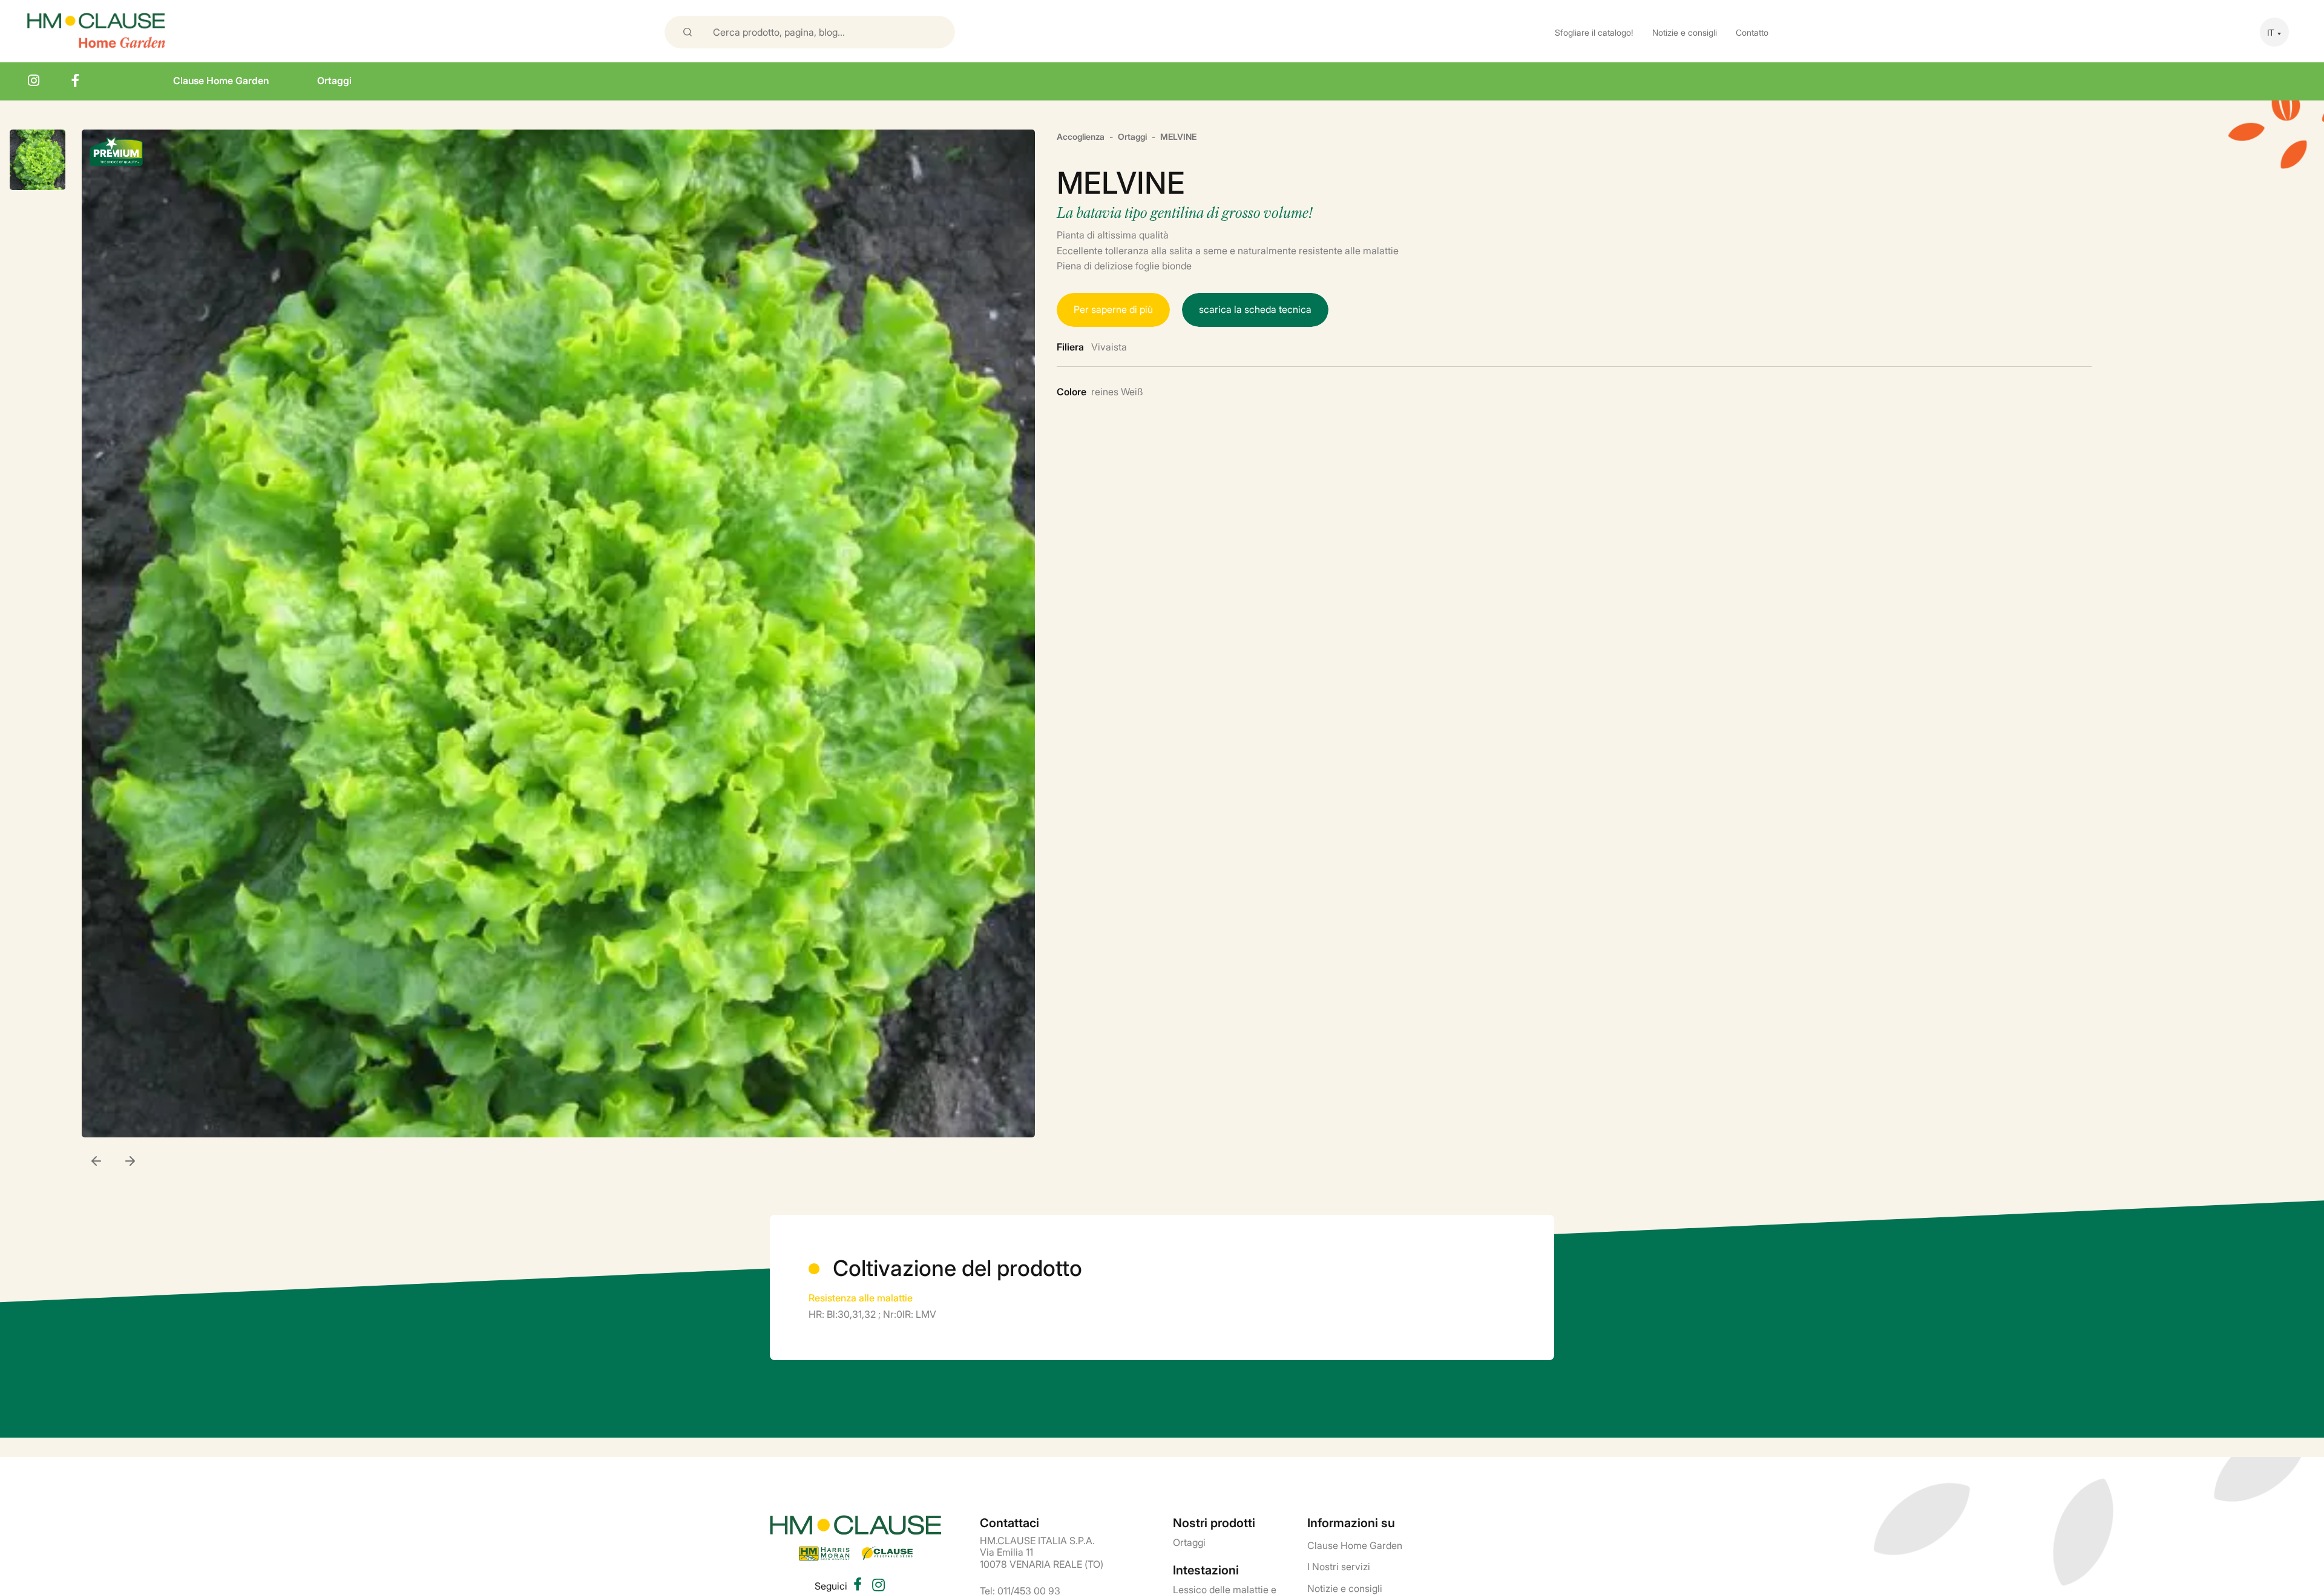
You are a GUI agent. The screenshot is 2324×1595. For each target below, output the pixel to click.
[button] (130, 1162)
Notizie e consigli (1685, 32)
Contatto (1752, 32)
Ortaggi (334, 80)
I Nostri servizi (1339, 1566)
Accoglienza (1081, 136)
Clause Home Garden (221, 80)
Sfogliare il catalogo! (1594, 32)
